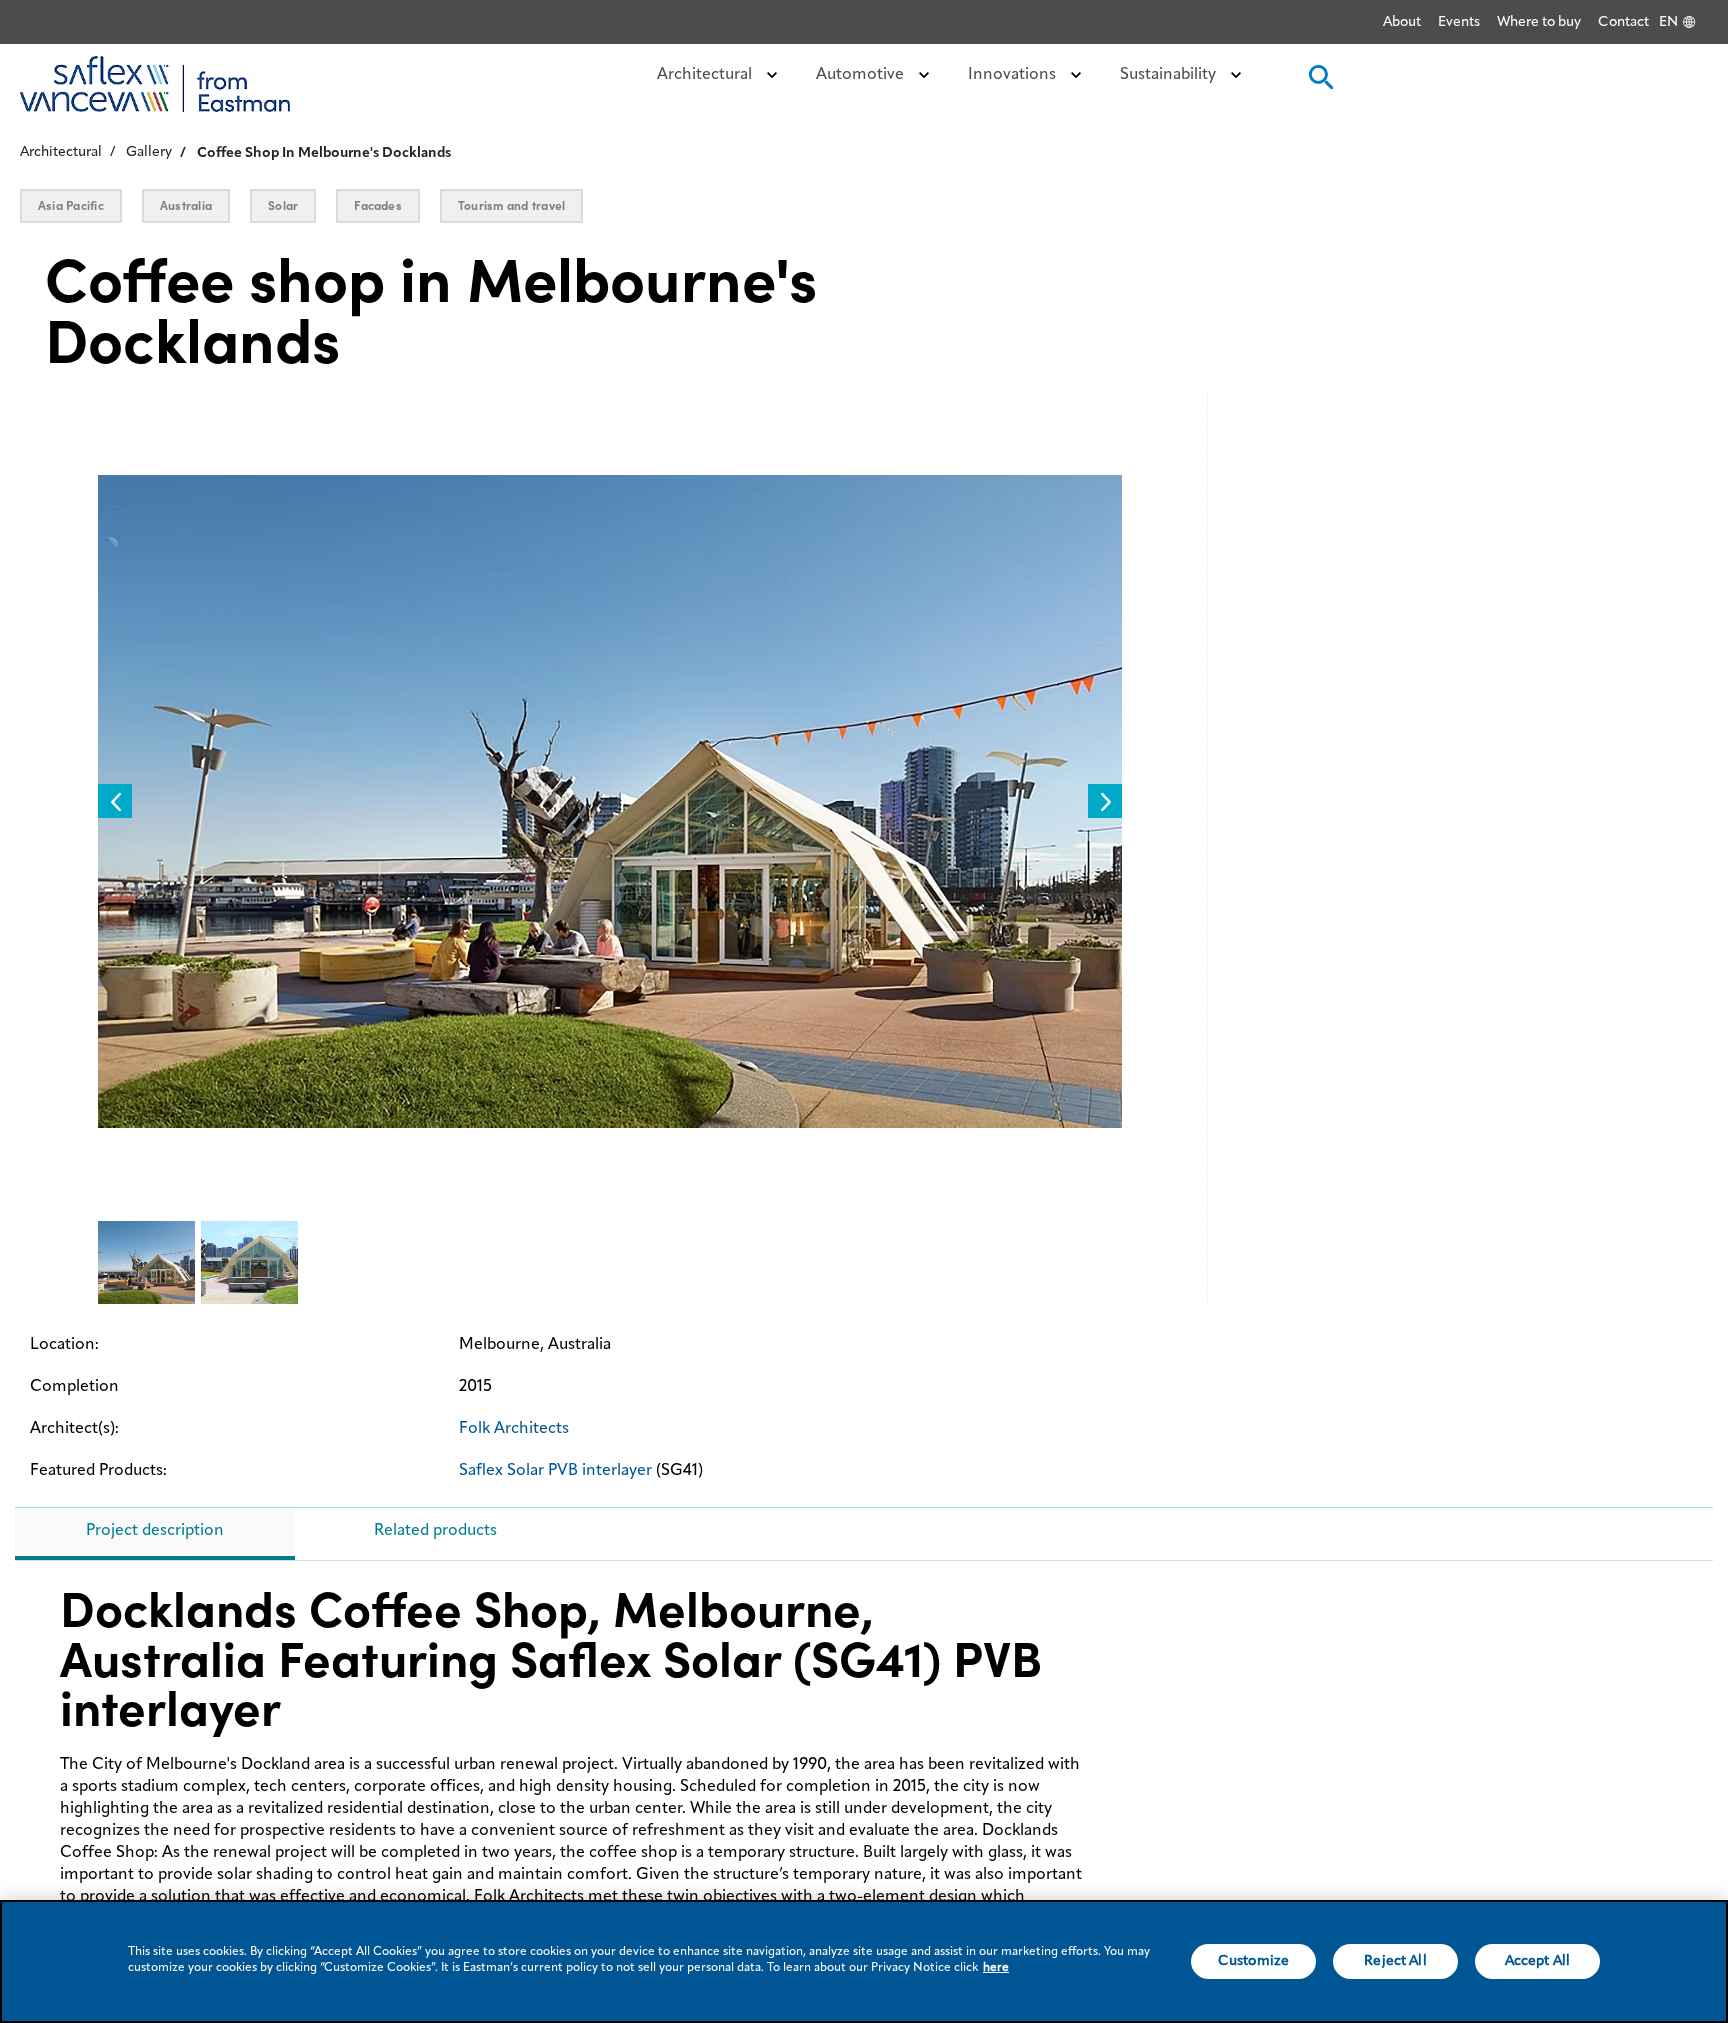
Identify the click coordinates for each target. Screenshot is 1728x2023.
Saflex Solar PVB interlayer (555, 1471)
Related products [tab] (435, 1531)
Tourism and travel (511, 205)
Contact (1623, 22)
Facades (378, 205)
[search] (1319, 83)
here (996, 1968)
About (1402, 22)
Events (1459, 22)
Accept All (1537, 1961)
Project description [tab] (155, 1531)
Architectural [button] (706, 75)
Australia (186, 205)
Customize (1253, 1961)
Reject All (1395, 1961)
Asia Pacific (71, 205)
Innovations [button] (1014, 75)
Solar (283, 205)
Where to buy (1539, 22)
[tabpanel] (864, 1767)
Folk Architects (514, 1429)
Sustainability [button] (1170, 75)
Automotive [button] (862, 75)
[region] (864, 1961)
